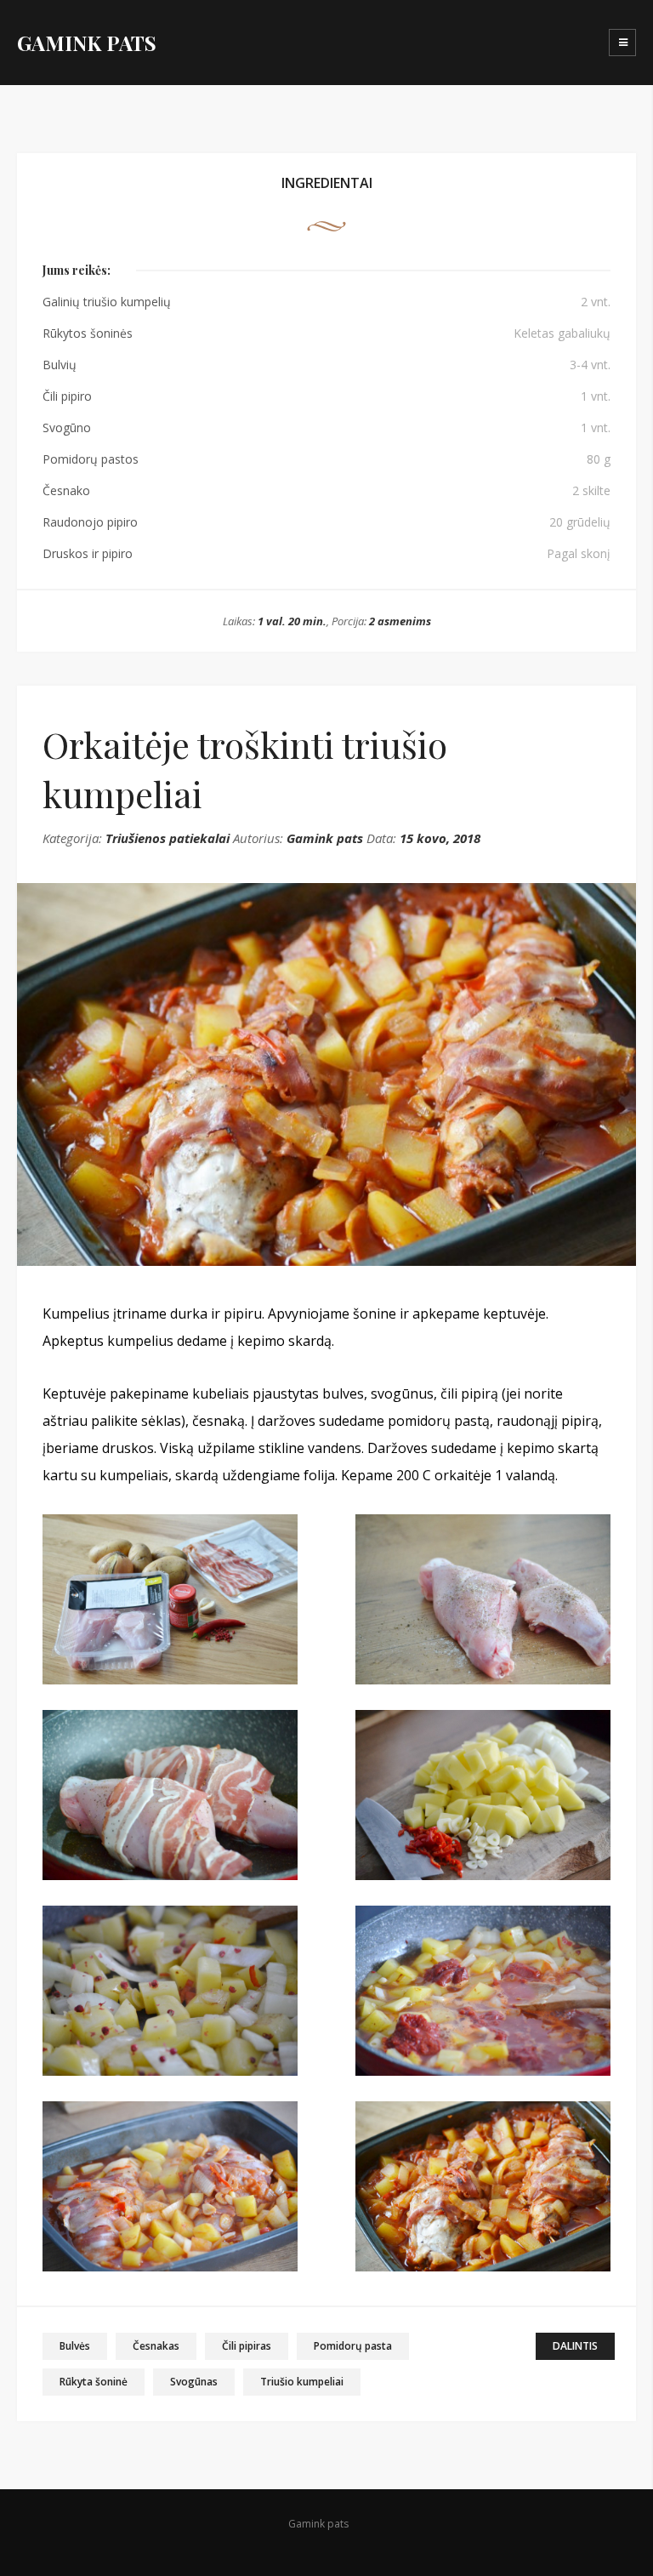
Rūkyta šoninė (94, 2382)
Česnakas (156, 2346)
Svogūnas (194, 2382)
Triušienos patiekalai (168, 838)
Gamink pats (325, 838)
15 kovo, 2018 (440, 838)
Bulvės (75, 2346)
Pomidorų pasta (353, 2346)
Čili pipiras (247, 2346)
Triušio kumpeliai (302, 2382)
